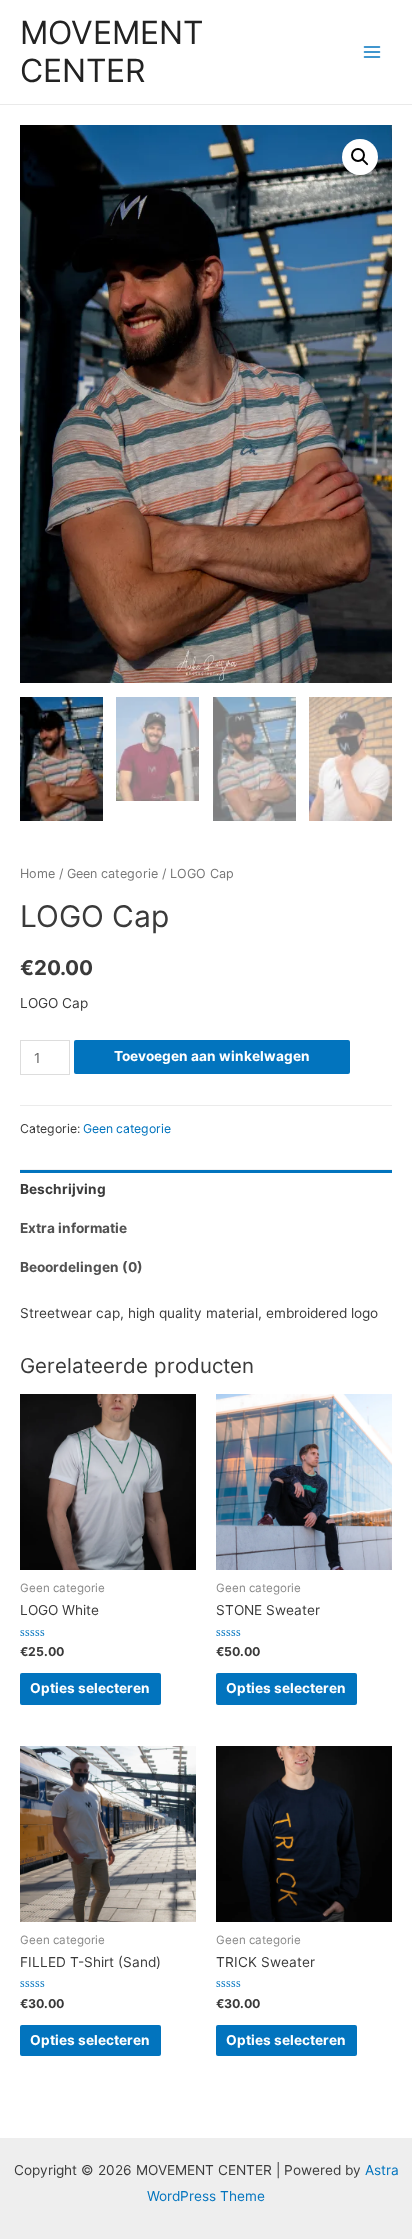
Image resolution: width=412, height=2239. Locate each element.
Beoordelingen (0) (81, 1267)
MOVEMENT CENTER (111, 51)
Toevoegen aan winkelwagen (212, 1056)
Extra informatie (73, 1228)
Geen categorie (112, 873)
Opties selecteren (90, 1688)
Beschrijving (63, 1189)
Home (37, 873)
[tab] (206, 1189)
